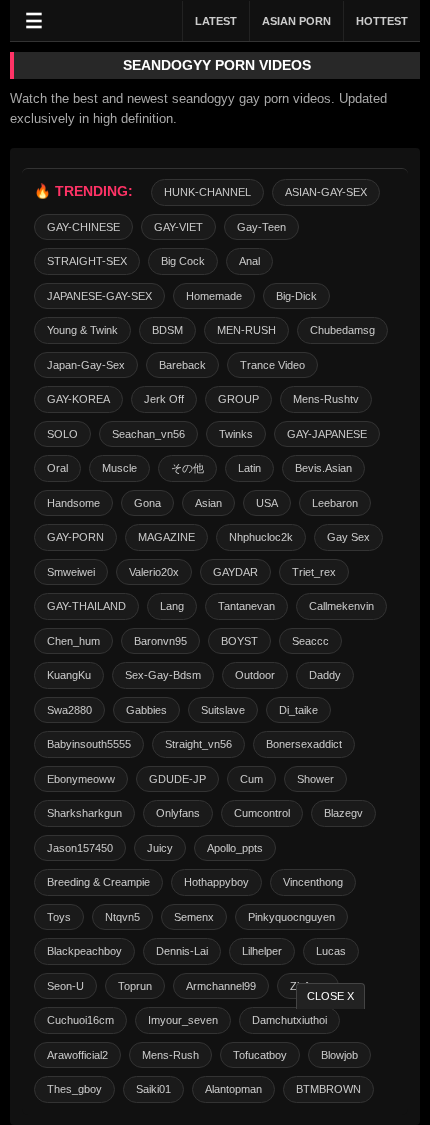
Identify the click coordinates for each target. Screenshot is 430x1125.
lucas (331, 951)
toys (59, 917)
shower (315, 779)
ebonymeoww (81, 779)
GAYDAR (235, 572)
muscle (119, 468)
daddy (325, 675)
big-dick (296, 296)
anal (249, 261)
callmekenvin (341, 606)
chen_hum (73, 641)
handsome (73, 503)
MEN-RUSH (246, 330)
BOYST (239, 641)
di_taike (298, 710)
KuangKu (69, 675)
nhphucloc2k (261, 537)
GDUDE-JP (177, 779)
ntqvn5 (122, 917)
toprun (135, 986)
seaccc (310, 641)
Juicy (160, 848)
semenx (194, 917)
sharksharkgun (84, 813)
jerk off (164, 399)
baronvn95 (160, 641)
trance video (272, 365)
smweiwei (71, 572)
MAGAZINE (166, 537)
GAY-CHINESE (83, 227)
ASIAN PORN (296, 21)
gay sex (348, 537)
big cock (183, 261)
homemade (214, 296)
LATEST (216, 21)
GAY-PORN (75, 537)
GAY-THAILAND (86, 606)
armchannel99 (221, 986)
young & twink (82, 330)
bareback (182, 365)
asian (208, 503)
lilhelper (262, 951)
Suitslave (223, 710)
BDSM (167, 330)
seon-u (65, 986)
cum (251, 779)
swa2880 (69, 710)
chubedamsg (342, 330)
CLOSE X (330, 996)
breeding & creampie (98, 882)
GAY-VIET (178, 227)
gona (147, 503)
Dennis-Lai (182, 951)
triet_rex (314, 572)
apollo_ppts (235, 848)
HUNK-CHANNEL (207, 192)
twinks (236, 434)
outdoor (255, 675)
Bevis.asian (323, 468)
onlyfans (178, 813)
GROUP (238, 399)
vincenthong (313, 882)
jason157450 (80, 848)
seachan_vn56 (148, 434)
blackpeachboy (84, 951)
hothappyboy (216, 882)
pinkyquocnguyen (291, 917)
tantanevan (246, 606)
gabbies (146, 710)
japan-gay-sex (86, 365)
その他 (187, 468)
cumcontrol (262, 813)
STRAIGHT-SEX (87, 261)
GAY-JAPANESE (327, 434)
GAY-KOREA (78, 399)
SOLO (62, 434)
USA (267, 503)
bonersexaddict (304, 744)
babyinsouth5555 (89, 744)
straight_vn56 (198, 744)
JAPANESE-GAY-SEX (99, 296)
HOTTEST (382, 21)
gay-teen (261, 227)
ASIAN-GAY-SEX (326, 192)
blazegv (343, 813)
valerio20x (154, 572)
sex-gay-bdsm (163, 675)
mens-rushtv (326, 399)
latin (249, 468)
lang (172, 606)
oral (57, 468)
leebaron (335, 503)
